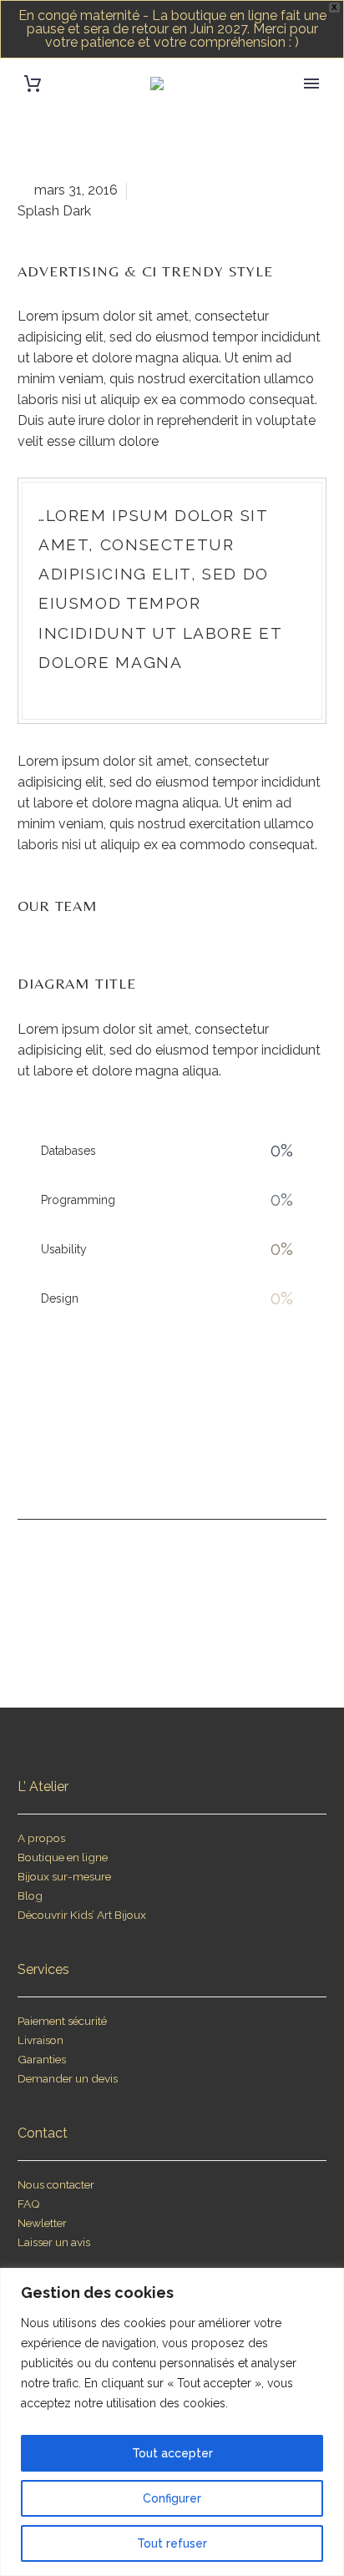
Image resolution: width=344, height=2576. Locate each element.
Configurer (172, 2498)
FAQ (29, 2204)
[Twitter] (124, 1466)
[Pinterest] (156, 1466)
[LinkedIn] (220, 1466)
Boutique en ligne (63, 1857)
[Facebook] (93, 1466)
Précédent (110, 1587)
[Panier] (33, 84)
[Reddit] (251, 1466)
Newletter (42, 2223)
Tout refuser (172, 2543)
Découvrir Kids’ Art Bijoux (82, 1915)
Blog (30, 1895)
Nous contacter (56, 2184)
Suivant (242, 1587)
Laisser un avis (54, 2242)
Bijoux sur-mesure (64, 1876)
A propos (41, 1838)
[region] (172, 2422)
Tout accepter (172, 2453)
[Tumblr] (188, 1466)
